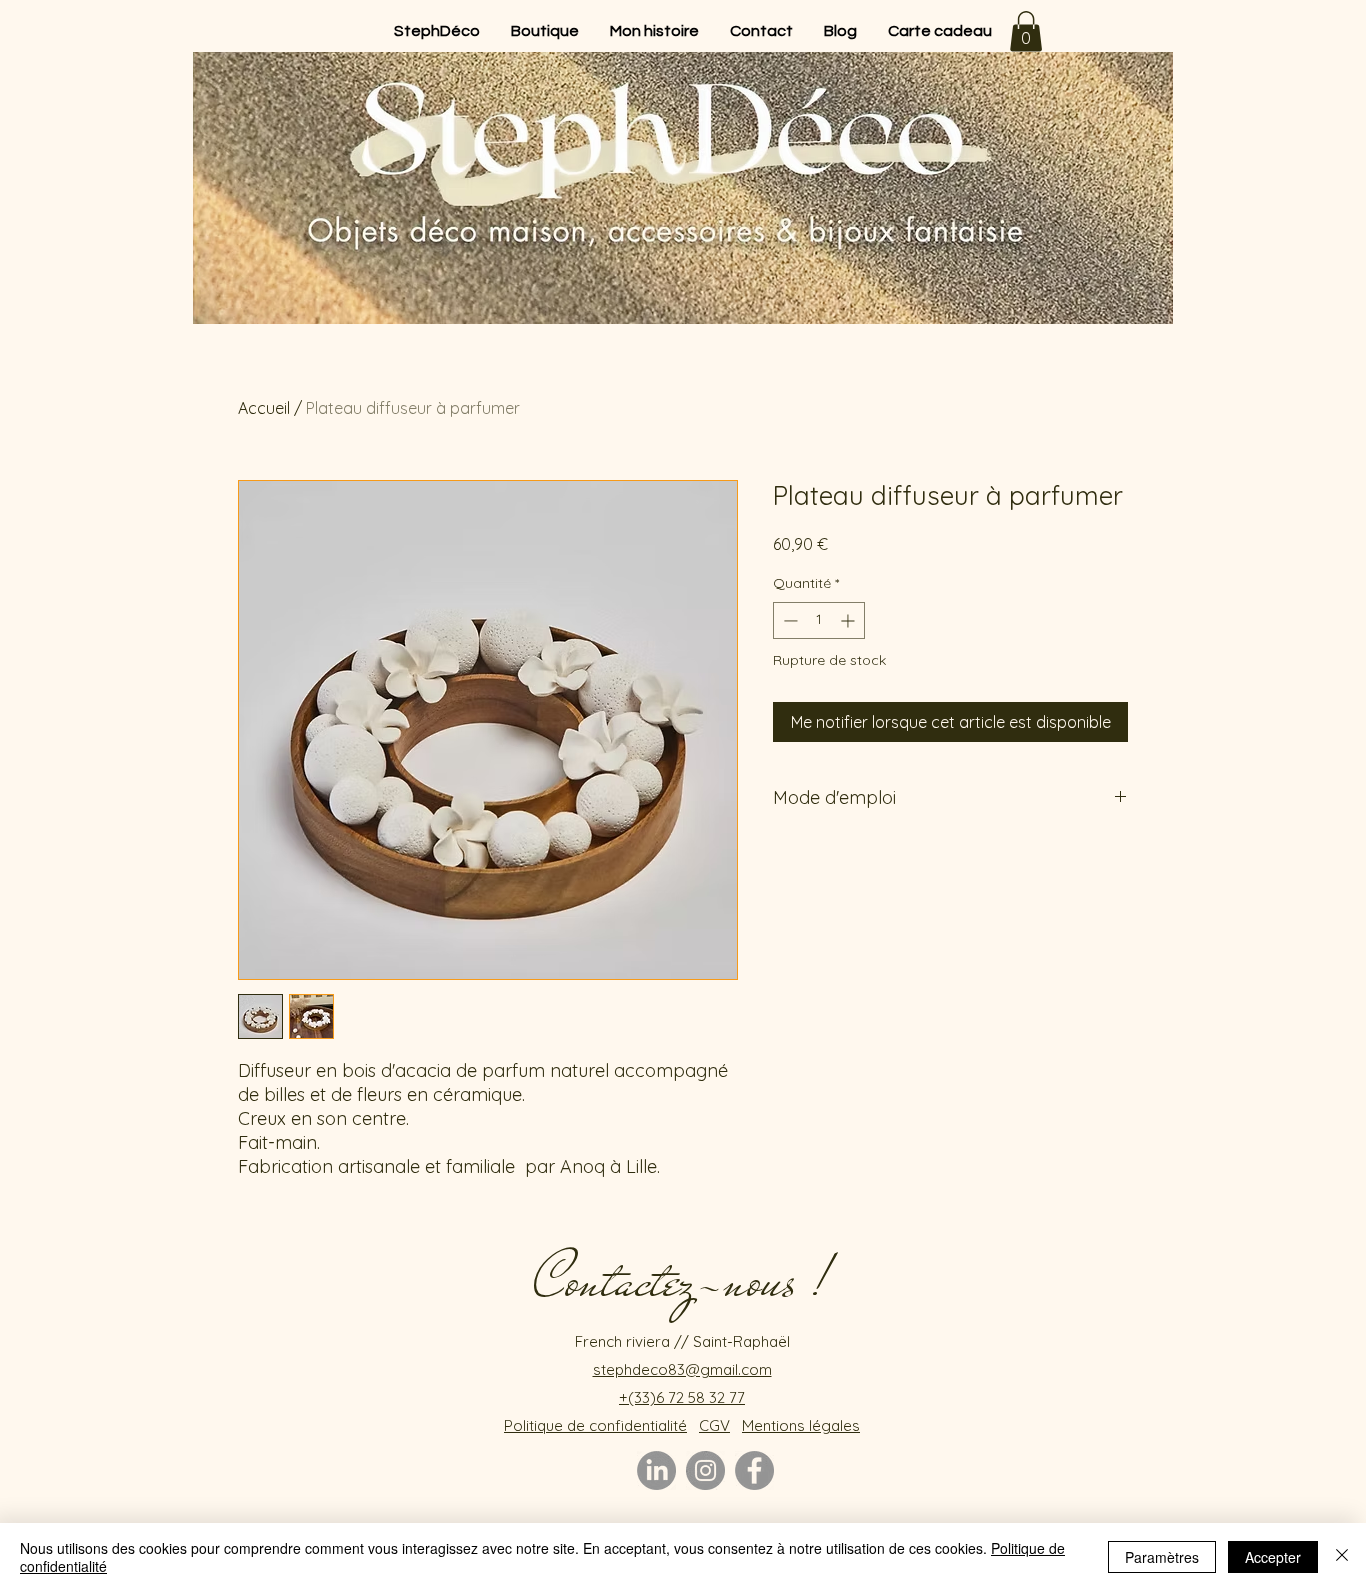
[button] (1026, 31)
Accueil (264, 408)
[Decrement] (788, 620)
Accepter (1273, 1557)
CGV (714, 1425)
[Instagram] (705, 1470)
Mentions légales (801, 1425)
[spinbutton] (819, 620)
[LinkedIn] (656, 1470)
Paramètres (1162, 1557)
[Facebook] (754, 1470)
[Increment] (849, 620)
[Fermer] (1342, 1557)
